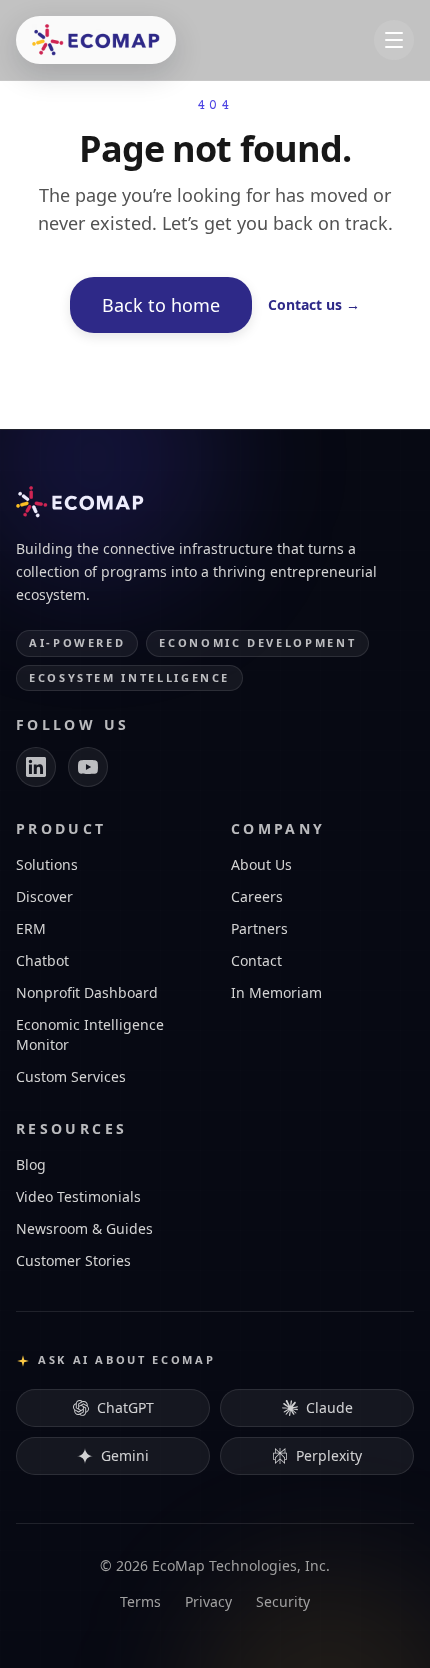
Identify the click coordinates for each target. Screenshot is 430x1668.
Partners (259, 928)
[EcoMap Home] (96, 40)
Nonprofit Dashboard (87, 992)
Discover (44, 896)
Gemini (125, 1455)
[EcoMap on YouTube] (88, 767)
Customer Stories (73, 1260)
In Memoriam (276, 992)
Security (283, 1601)
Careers (257, 896)
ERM (31, 928)
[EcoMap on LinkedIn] (36, 767)
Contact (256, 960)
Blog (31, 1164)
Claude (329, 1407)
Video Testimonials (78, 1196)
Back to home (161, 305)
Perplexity (329, 1455)
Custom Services (71, 1076)
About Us (261, 864)
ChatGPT (125, 1407)
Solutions (47, 864)
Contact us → (314, 304)
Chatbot (42, 960)
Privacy (208, 1601)
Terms (140, 1601)
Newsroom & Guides (84, 1228)
